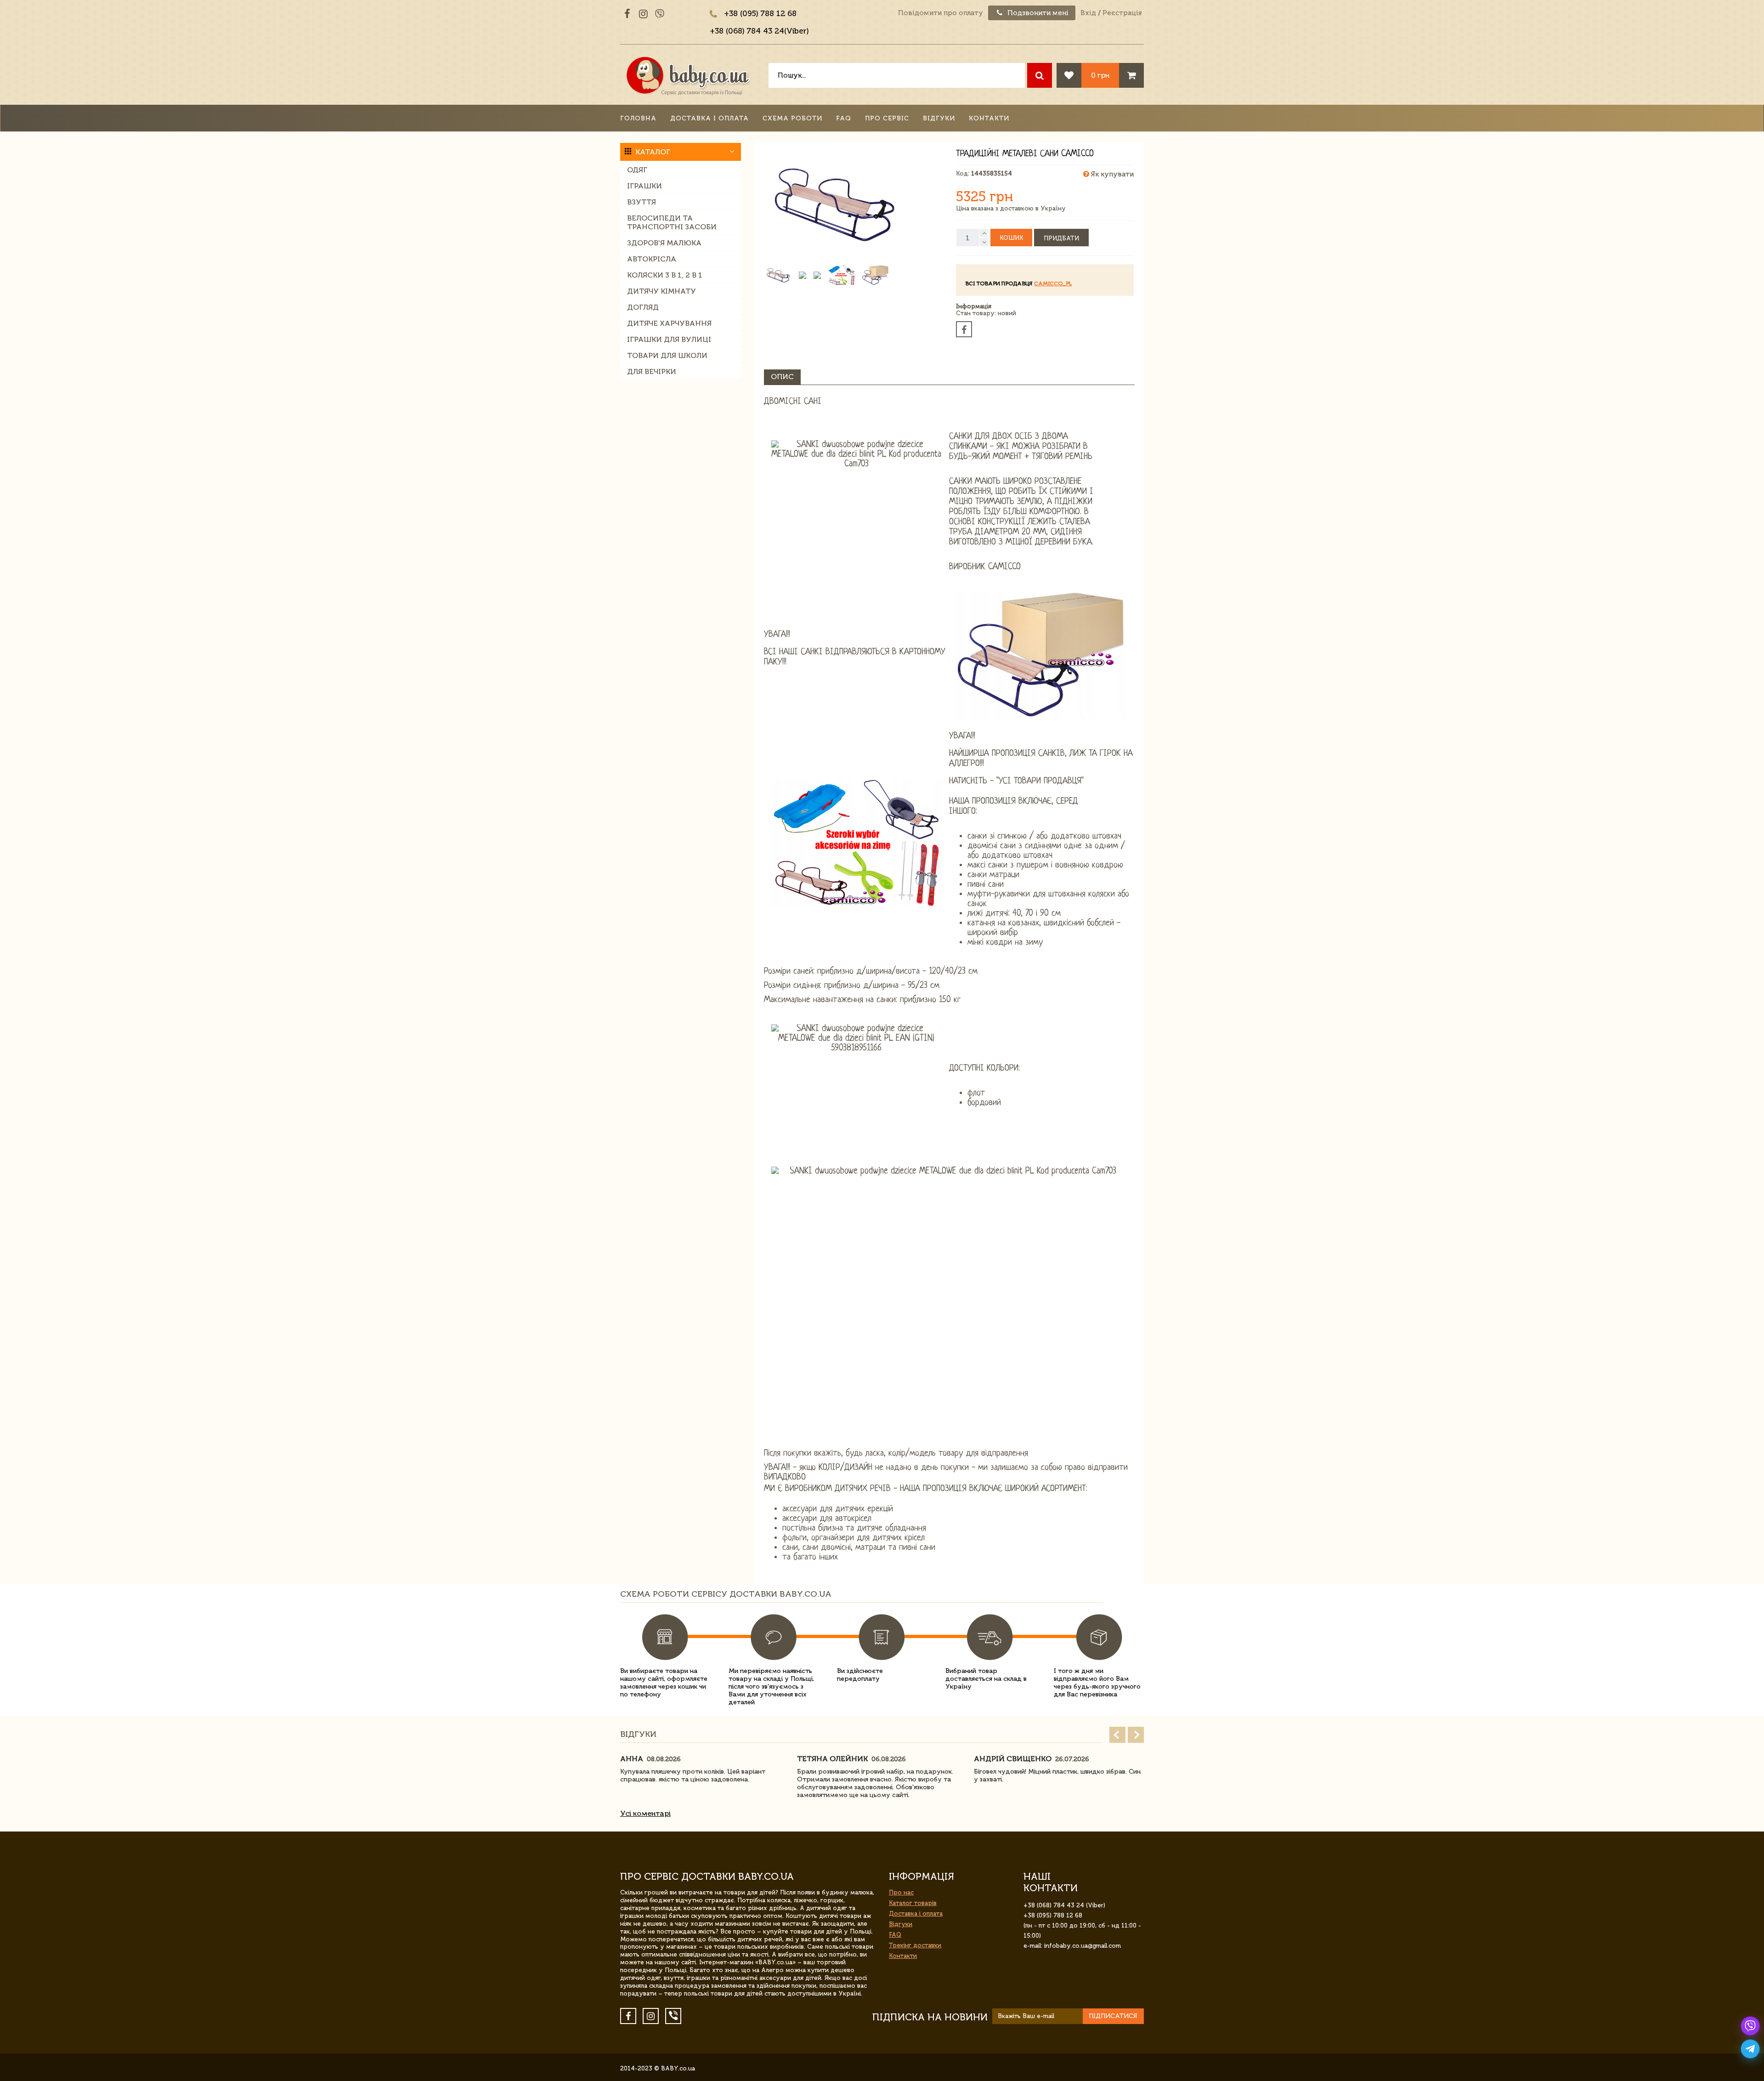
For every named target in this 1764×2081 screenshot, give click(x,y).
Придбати (1061, 238)
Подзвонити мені (1037, 13)
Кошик (1011, 238)
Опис (782, 377)
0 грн (1100, 75)
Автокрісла (652, 259)
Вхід (1088, 13)
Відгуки (939, 118)
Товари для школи (667, 355)
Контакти (989, 118)
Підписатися (1113, 2016)
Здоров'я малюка (664, 243)
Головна (638, 118)
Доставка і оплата (710, 118)
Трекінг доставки (915, 1945)
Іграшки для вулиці (669, 339)
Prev (1117, 1735)
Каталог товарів (913, 1903)
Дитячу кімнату (661, 291)
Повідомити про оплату (941, 13)
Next (1136, 1735)
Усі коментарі (645, 1813)
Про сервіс (887, 118)
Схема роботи (792, 118)
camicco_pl (1053, 284)
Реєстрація (1122, 13)
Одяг (637, 170)
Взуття (642, 202)
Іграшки (645, 186)
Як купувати (1111, 174)
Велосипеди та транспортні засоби (672, 222)
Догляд (643, 307)
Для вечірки (652, 371)
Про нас (901, 1892)
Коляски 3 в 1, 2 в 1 (665, 275)
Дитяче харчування (669, 323)
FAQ (844, 118)
